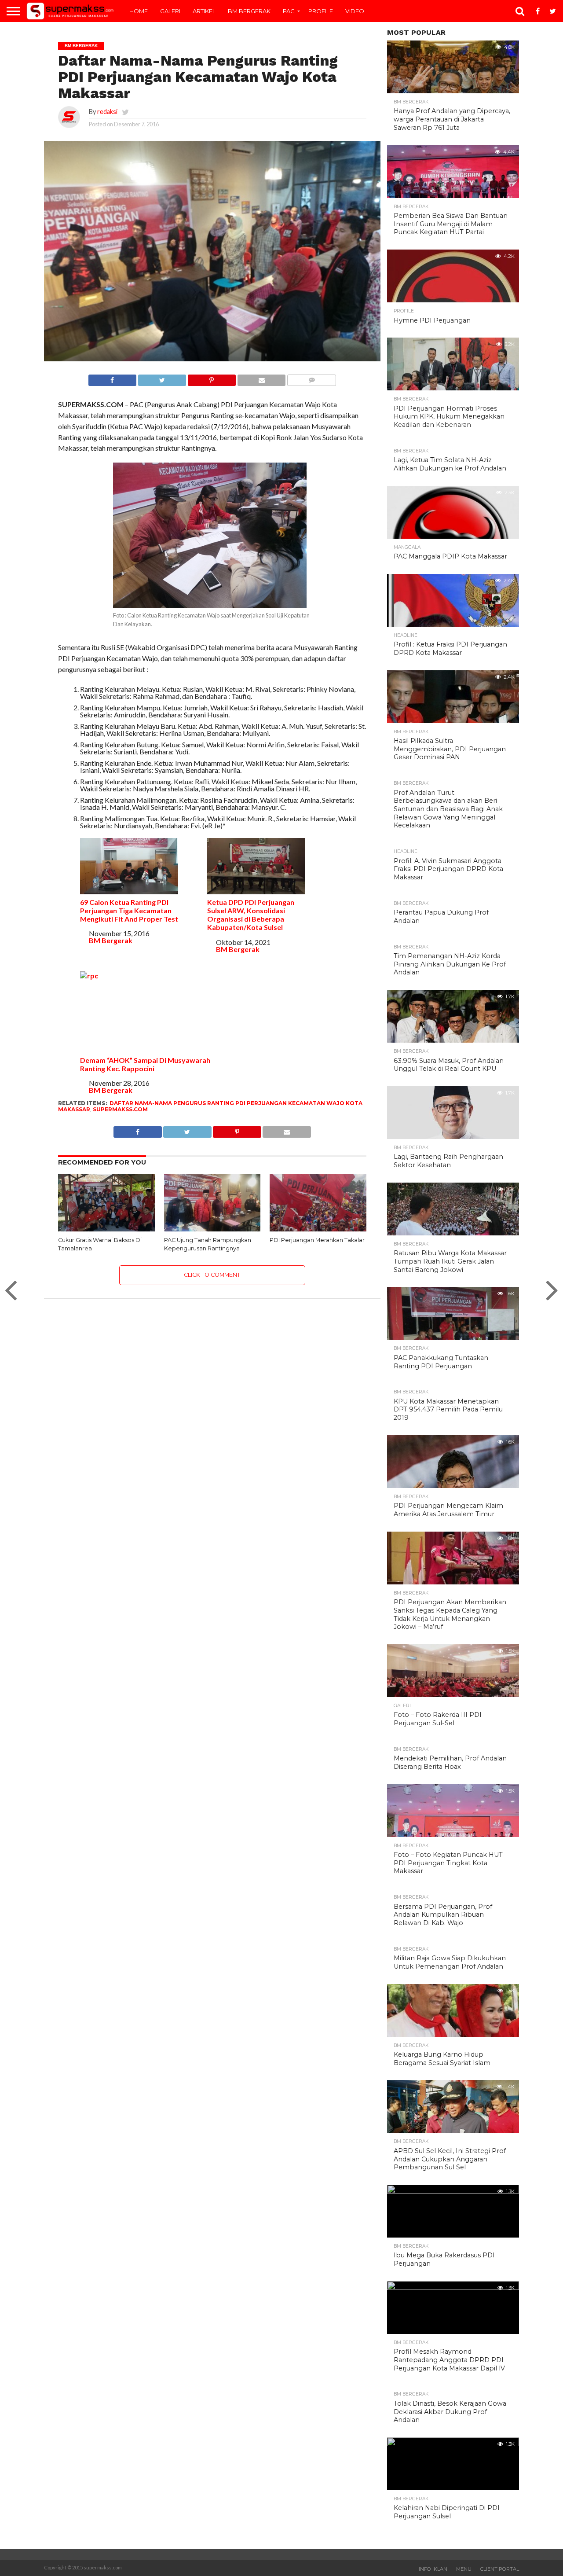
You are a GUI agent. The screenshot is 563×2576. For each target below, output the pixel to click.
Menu (464, 2569)
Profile (321, 11)
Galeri (170, 11)
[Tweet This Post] (162, 378)
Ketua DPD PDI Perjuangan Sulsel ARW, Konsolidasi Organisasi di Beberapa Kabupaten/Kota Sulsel (251, 915)
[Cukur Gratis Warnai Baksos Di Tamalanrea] (106, 1229)
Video (355, 11)
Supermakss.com (120, 1109)
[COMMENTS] (311, 378)
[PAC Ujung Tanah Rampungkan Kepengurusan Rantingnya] (212, 1229)
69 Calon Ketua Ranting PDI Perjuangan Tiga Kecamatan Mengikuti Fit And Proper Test (129, 910)
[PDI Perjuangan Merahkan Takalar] (318, 1229)
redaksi (107, 112)
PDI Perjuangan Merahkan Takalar (317, 1240)
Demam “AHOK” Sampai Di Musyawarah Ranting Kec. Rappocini (145, 1064)
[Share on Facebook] (112, 378)
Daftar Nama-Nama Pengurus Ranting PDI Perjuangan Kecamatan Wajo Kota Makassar (210, 1106)
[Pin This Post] (212, 378)
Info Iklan (433, 2569)
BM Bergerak (249, 11)
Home (139, 11)
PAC (289, 11)
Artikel (204, 11)
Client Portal (500, 2569)
